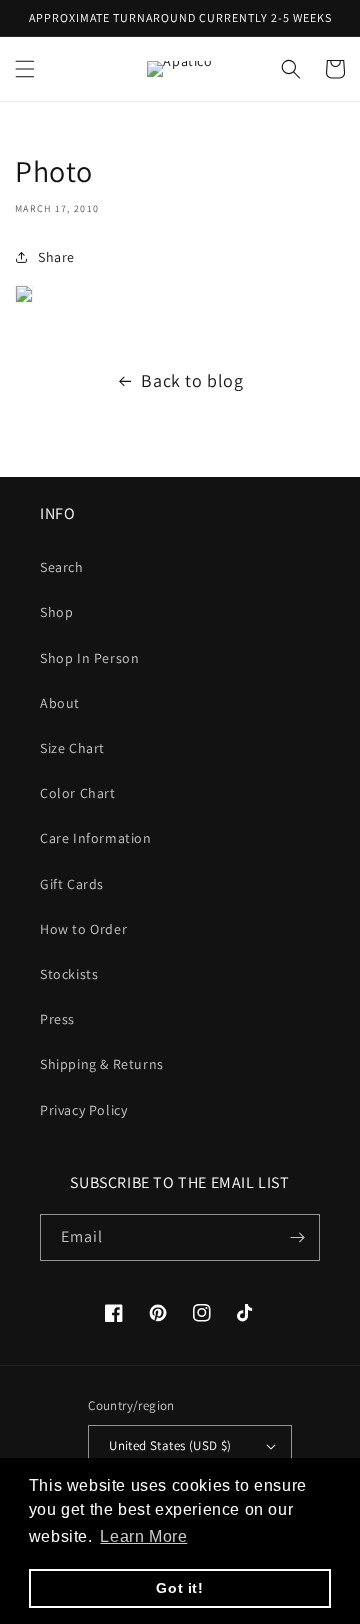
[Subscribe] (297, 1237)
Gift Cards (72, 884)
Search (62, 567)
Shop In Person (89, 658)
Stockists (69, 974)
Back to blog (192, 380)
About (60, 703)
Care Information (96, 838)
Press (57, 1019)
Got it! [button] (179, 1588)
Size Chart (72, 748)
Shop (56, 612)
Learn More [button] (143, 1536)
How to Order (83, 929)
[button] (25, 69)
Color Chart (78, 793)
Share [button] (56, 257)
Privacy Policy (83, 1110)
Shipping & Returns (102, 1064)
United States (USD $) (170, 1445)
